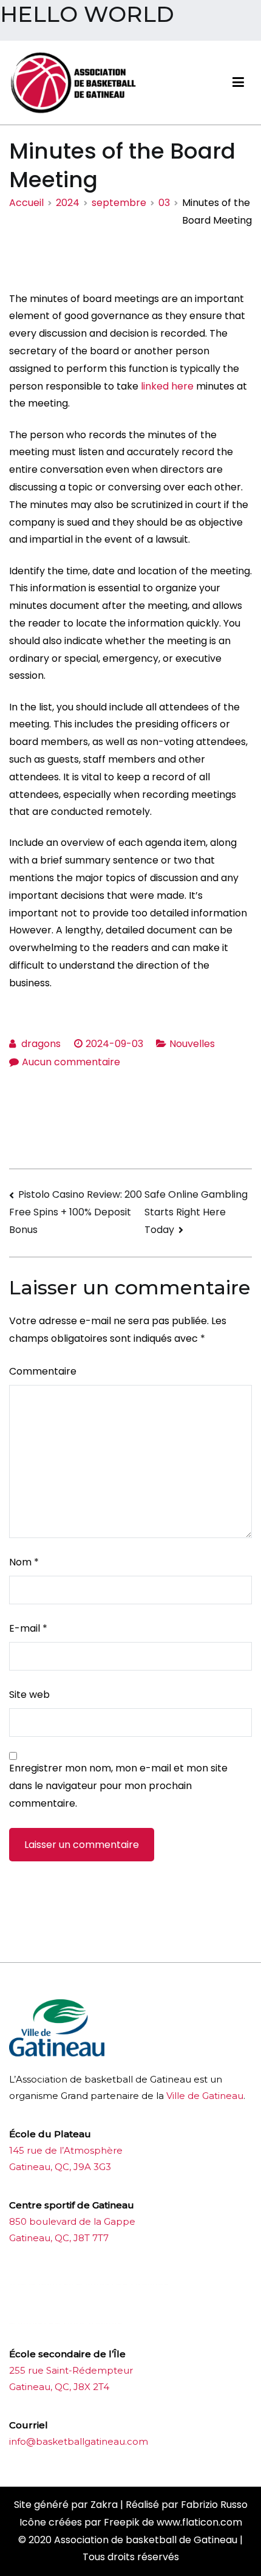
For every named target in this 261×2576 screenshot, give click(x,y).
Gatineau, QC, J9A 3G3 (60, 2167)
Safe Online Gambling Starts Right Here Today (196, 1212)
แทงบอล (152, 2285)
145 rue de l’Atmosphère (66, 2150)
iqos (77, 2324)
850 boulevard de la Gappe (72, 2221)
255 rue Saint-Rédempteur (71, 2370)
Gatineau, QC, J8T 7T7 (59, 2238)
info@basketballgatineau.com (79, 2441)
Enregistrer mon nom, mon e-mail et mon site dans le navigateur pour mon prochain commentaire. (118, 1786)
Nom (24, 1562)
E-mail (28, 1628)
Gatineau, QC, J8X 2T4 (59, 2387)
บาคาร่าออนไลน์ (42, 2285)
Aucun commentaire (71, 1062)
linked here (167, 386)
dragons (41, 1044)
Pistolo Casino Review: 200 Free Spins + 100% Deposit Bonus (76, 1212)
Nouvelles (192, 1044)
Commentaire (43, 1371)
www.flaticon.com (199, 2522)
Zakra (104, 2505)
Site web (29, 1695)
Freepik (122, 2522)
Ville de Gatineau (205, 2096)
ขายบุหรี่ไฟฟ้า (105, 2285)
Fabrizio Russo (214, 2505)
